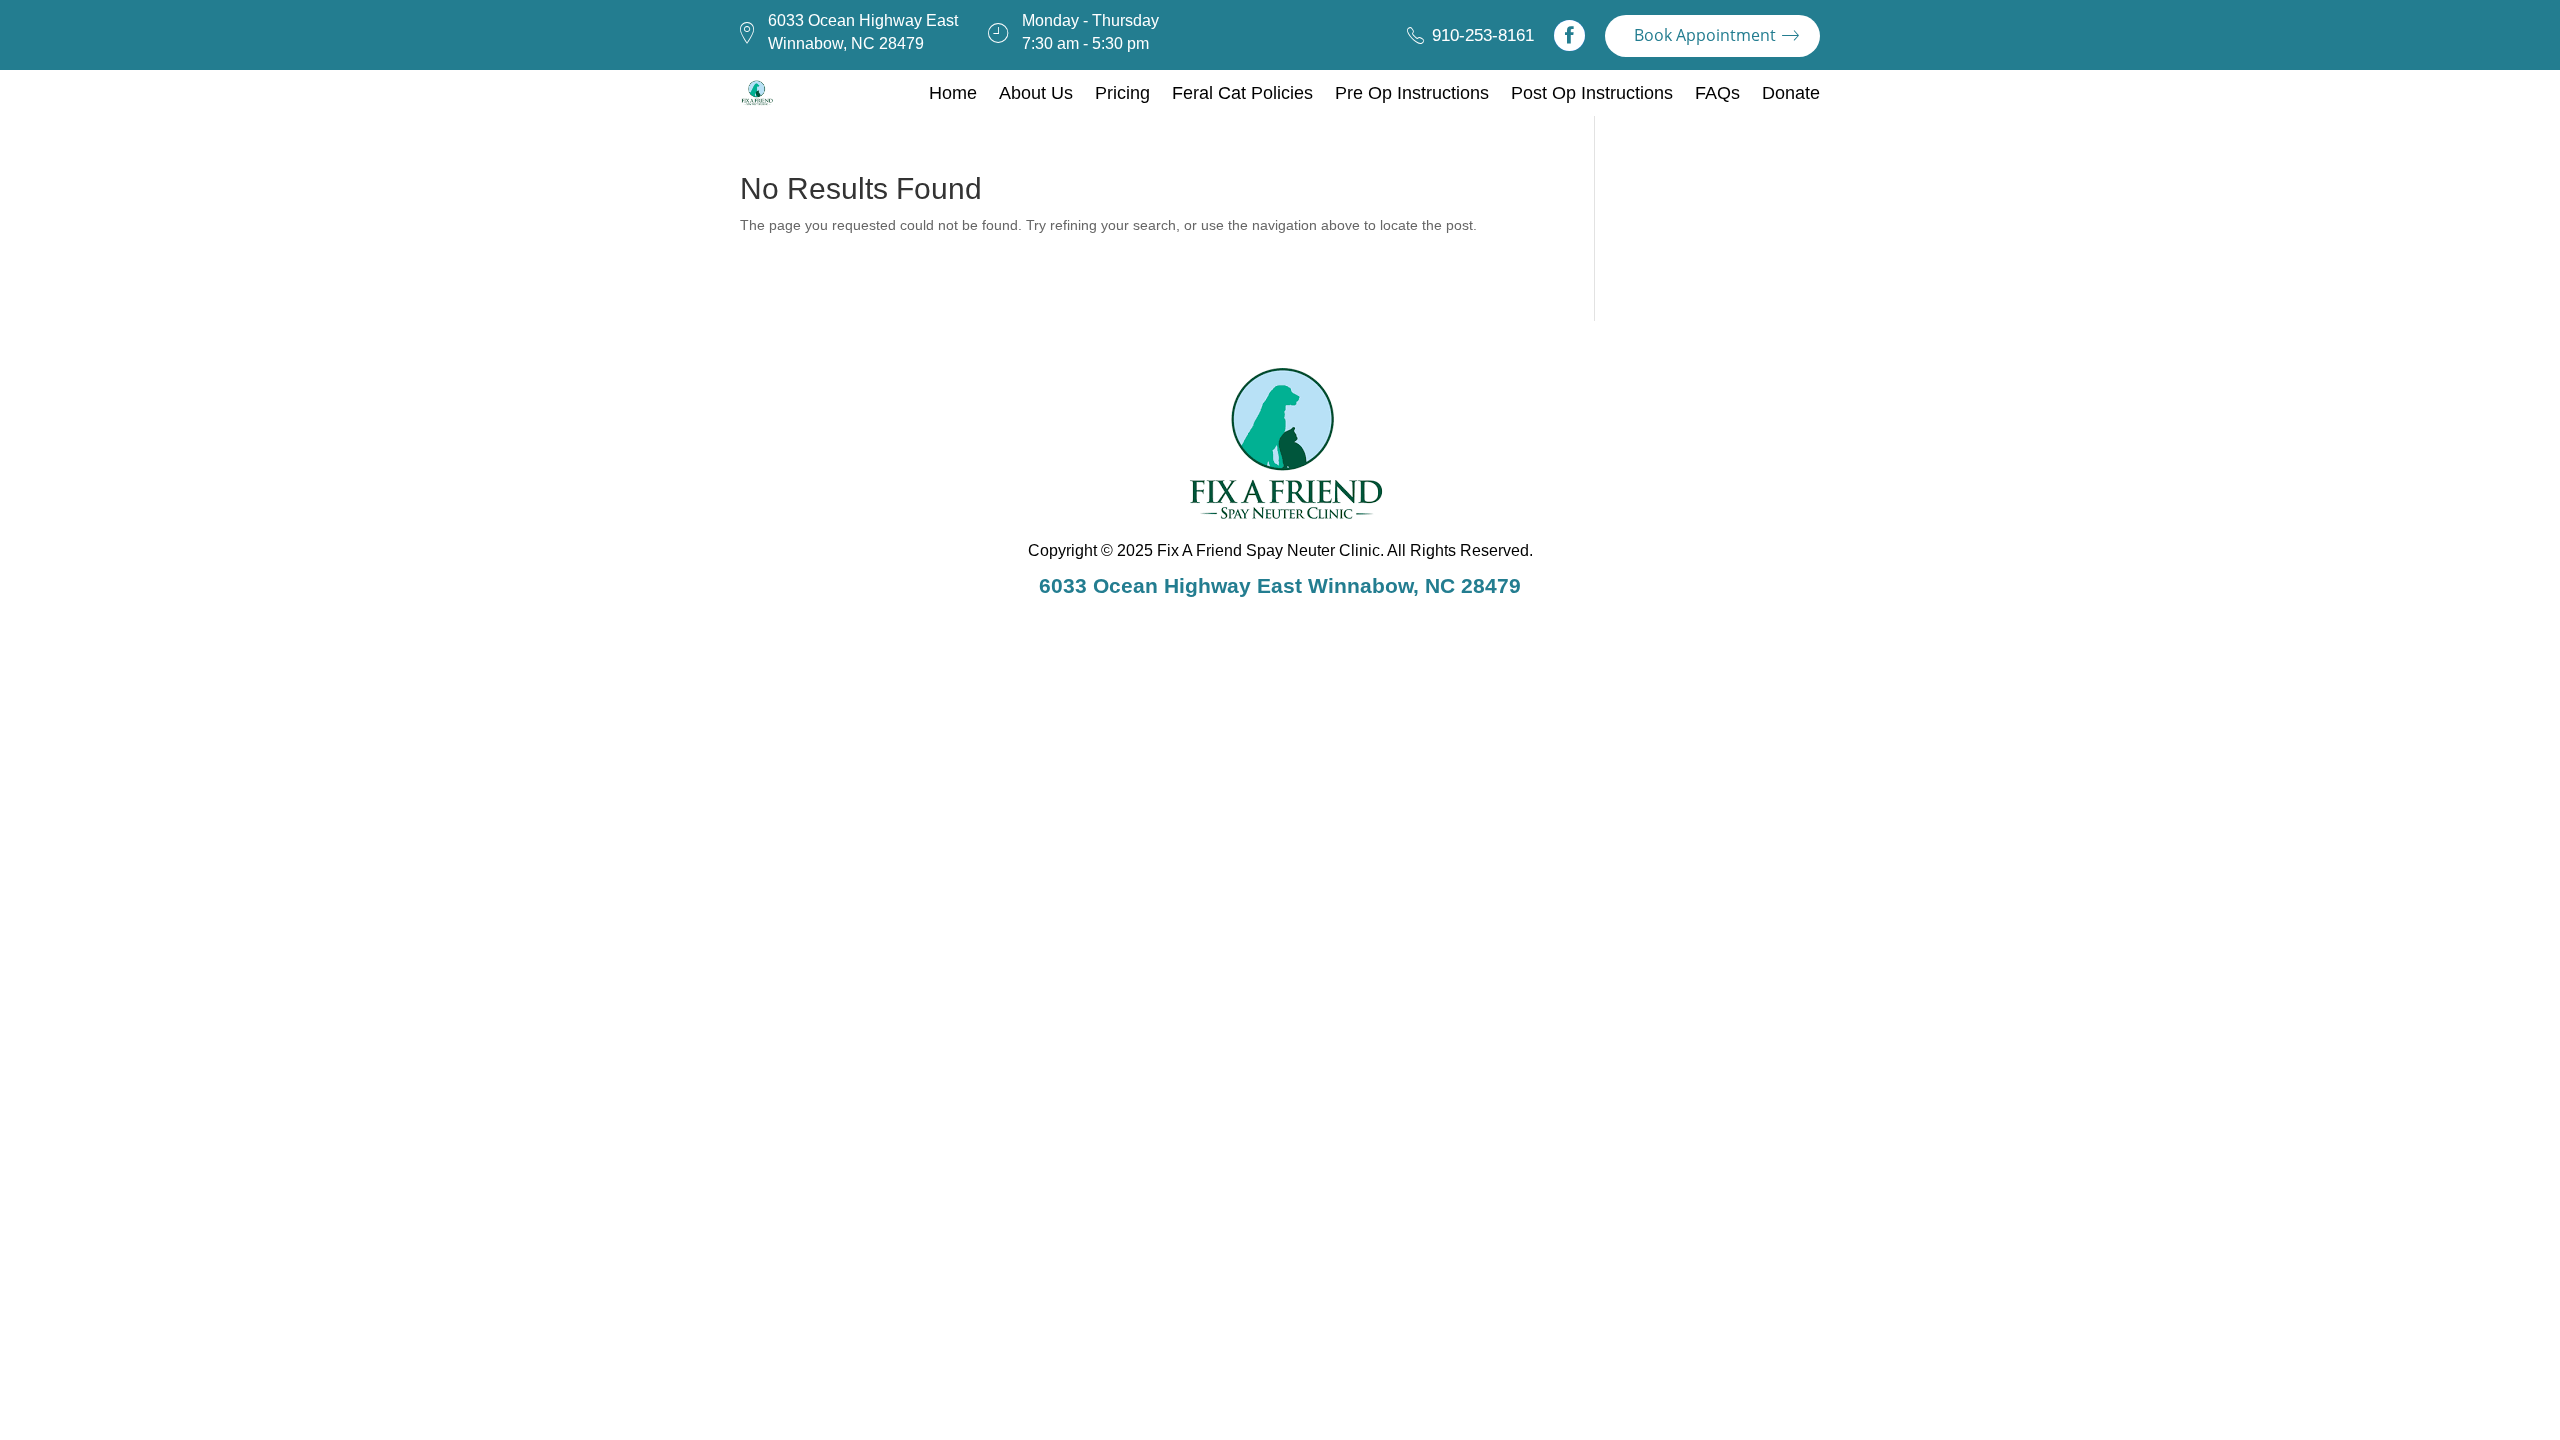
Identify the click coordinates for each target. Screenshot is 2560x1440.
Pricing (1122, 93)
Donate (1791, 93)
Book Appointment (1705, 35)
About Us (1036, 93)
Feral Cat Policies (1242, 93)
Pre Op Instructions (1412, 93)
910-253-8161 (1483, 35)
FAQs (1717, 93)
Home (953, 93)
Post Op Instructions (1592, 93)
